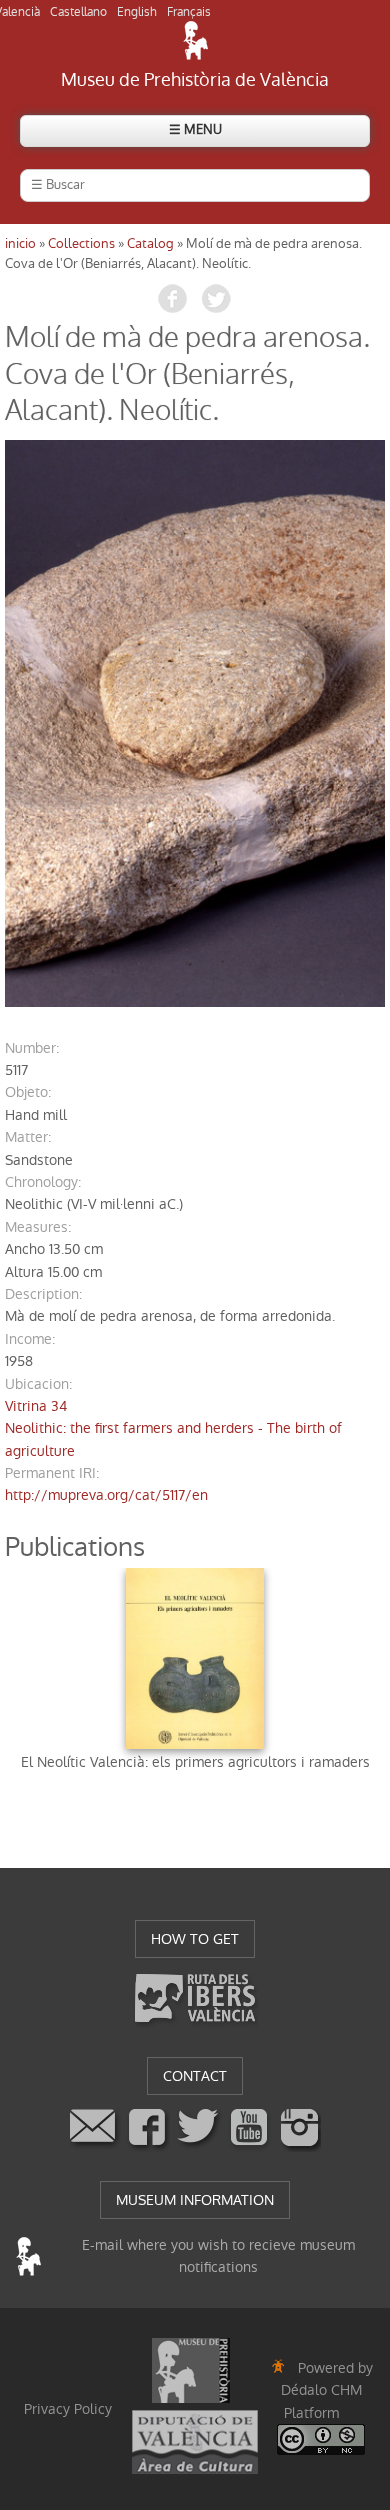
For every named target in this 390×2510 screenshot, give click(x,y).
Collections (81, 243)
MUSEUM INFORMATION (195, 2200)
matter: (28, 1137)
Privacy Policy (68, 2409)
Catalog (150, 243)
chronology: (43, 1182)
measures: (38, 1227)
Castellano (78, 12)
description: (43, 1294)
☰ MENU (195, 129)
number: (32, 1048)
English (137, 12)
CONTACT (195, 2076)
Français (189, 12)
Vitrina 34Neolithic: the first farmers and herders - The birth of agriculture (173, 1428)
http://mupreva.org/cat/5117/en (106, 1495)
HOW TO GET (195, 1939)
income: (30, 1339)
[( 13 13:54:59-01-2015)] (195, 723)
